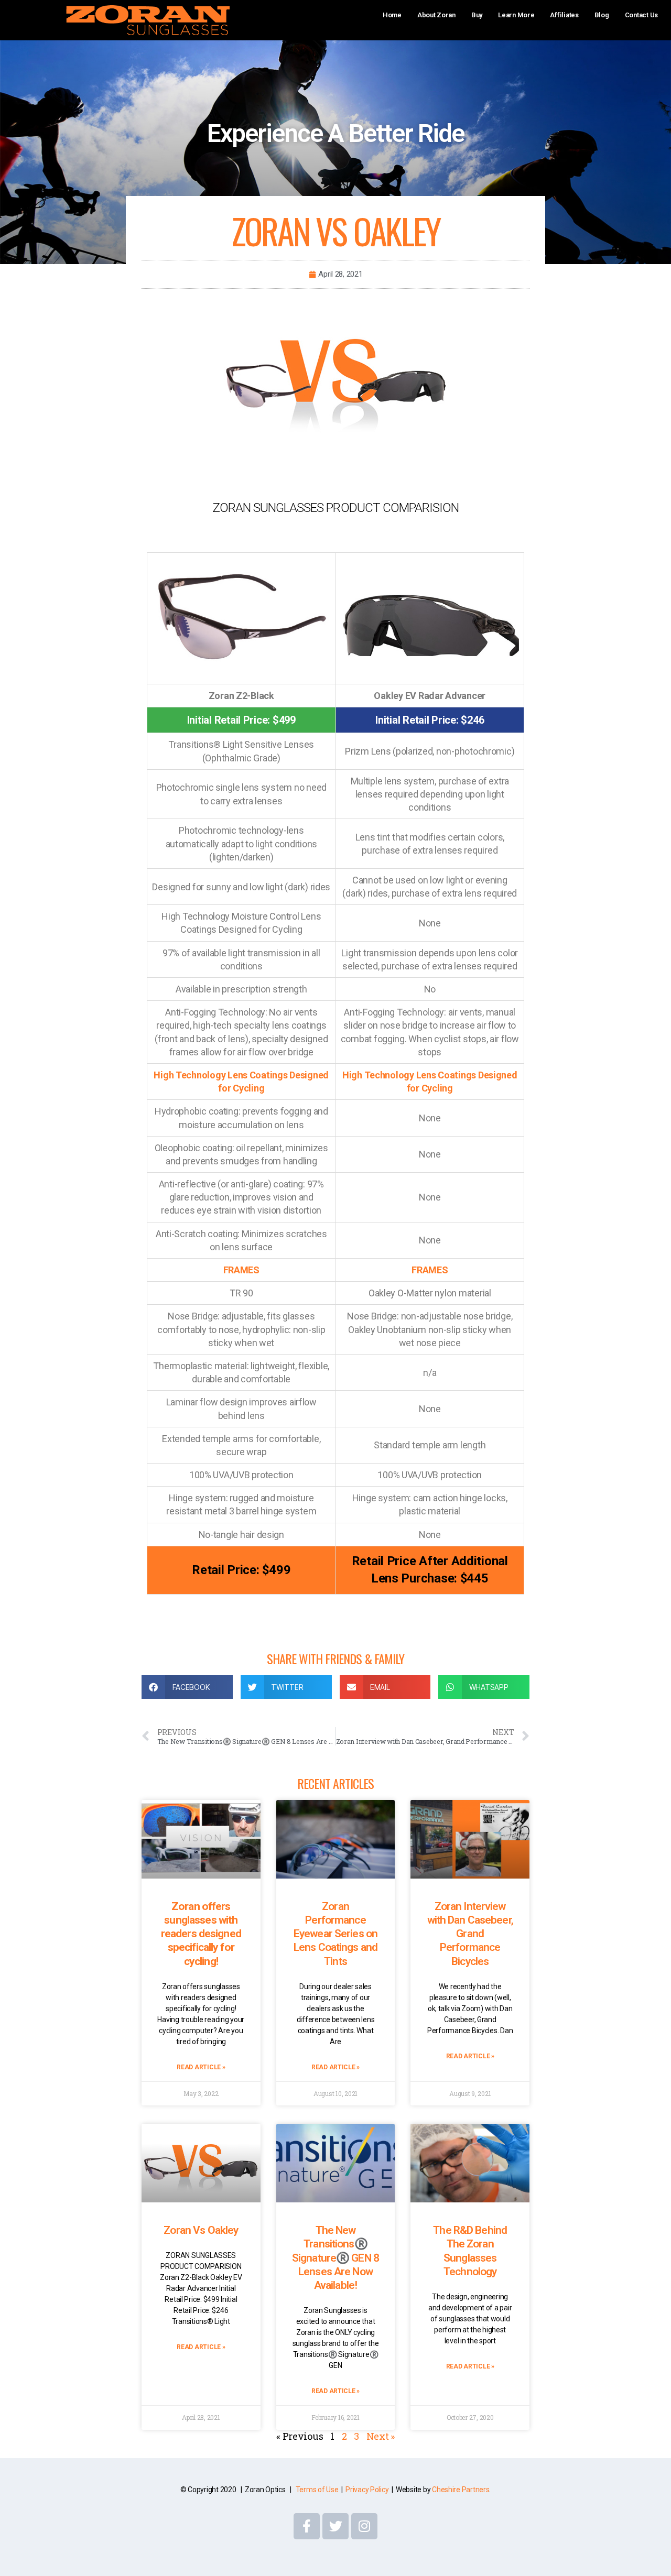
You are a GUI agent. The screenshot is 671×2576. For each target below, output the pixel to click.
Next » (381, 2436)
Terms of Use (317, 2490)
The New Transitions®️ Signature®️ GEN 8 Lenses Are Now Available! (335, 2258)
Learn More (516, 15)
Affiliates (564, 15)
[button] (187, 1687)
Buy (477, 15)
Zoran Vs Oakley (201, 2230)
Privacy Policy (367, 2490)
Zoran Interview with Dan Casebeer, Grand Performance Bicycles (470, 1934)
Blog (602, 15)
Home (392, 15)
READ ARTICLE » (201, 2067)
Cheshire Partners (461, 2490)
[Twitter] (335, 2526)
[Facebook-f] (307, 2526)
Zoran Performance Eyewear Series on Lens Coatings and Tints (335, 1934)
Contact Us (641, 15)
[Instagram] (364, 2526)
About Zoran (436, 15)
